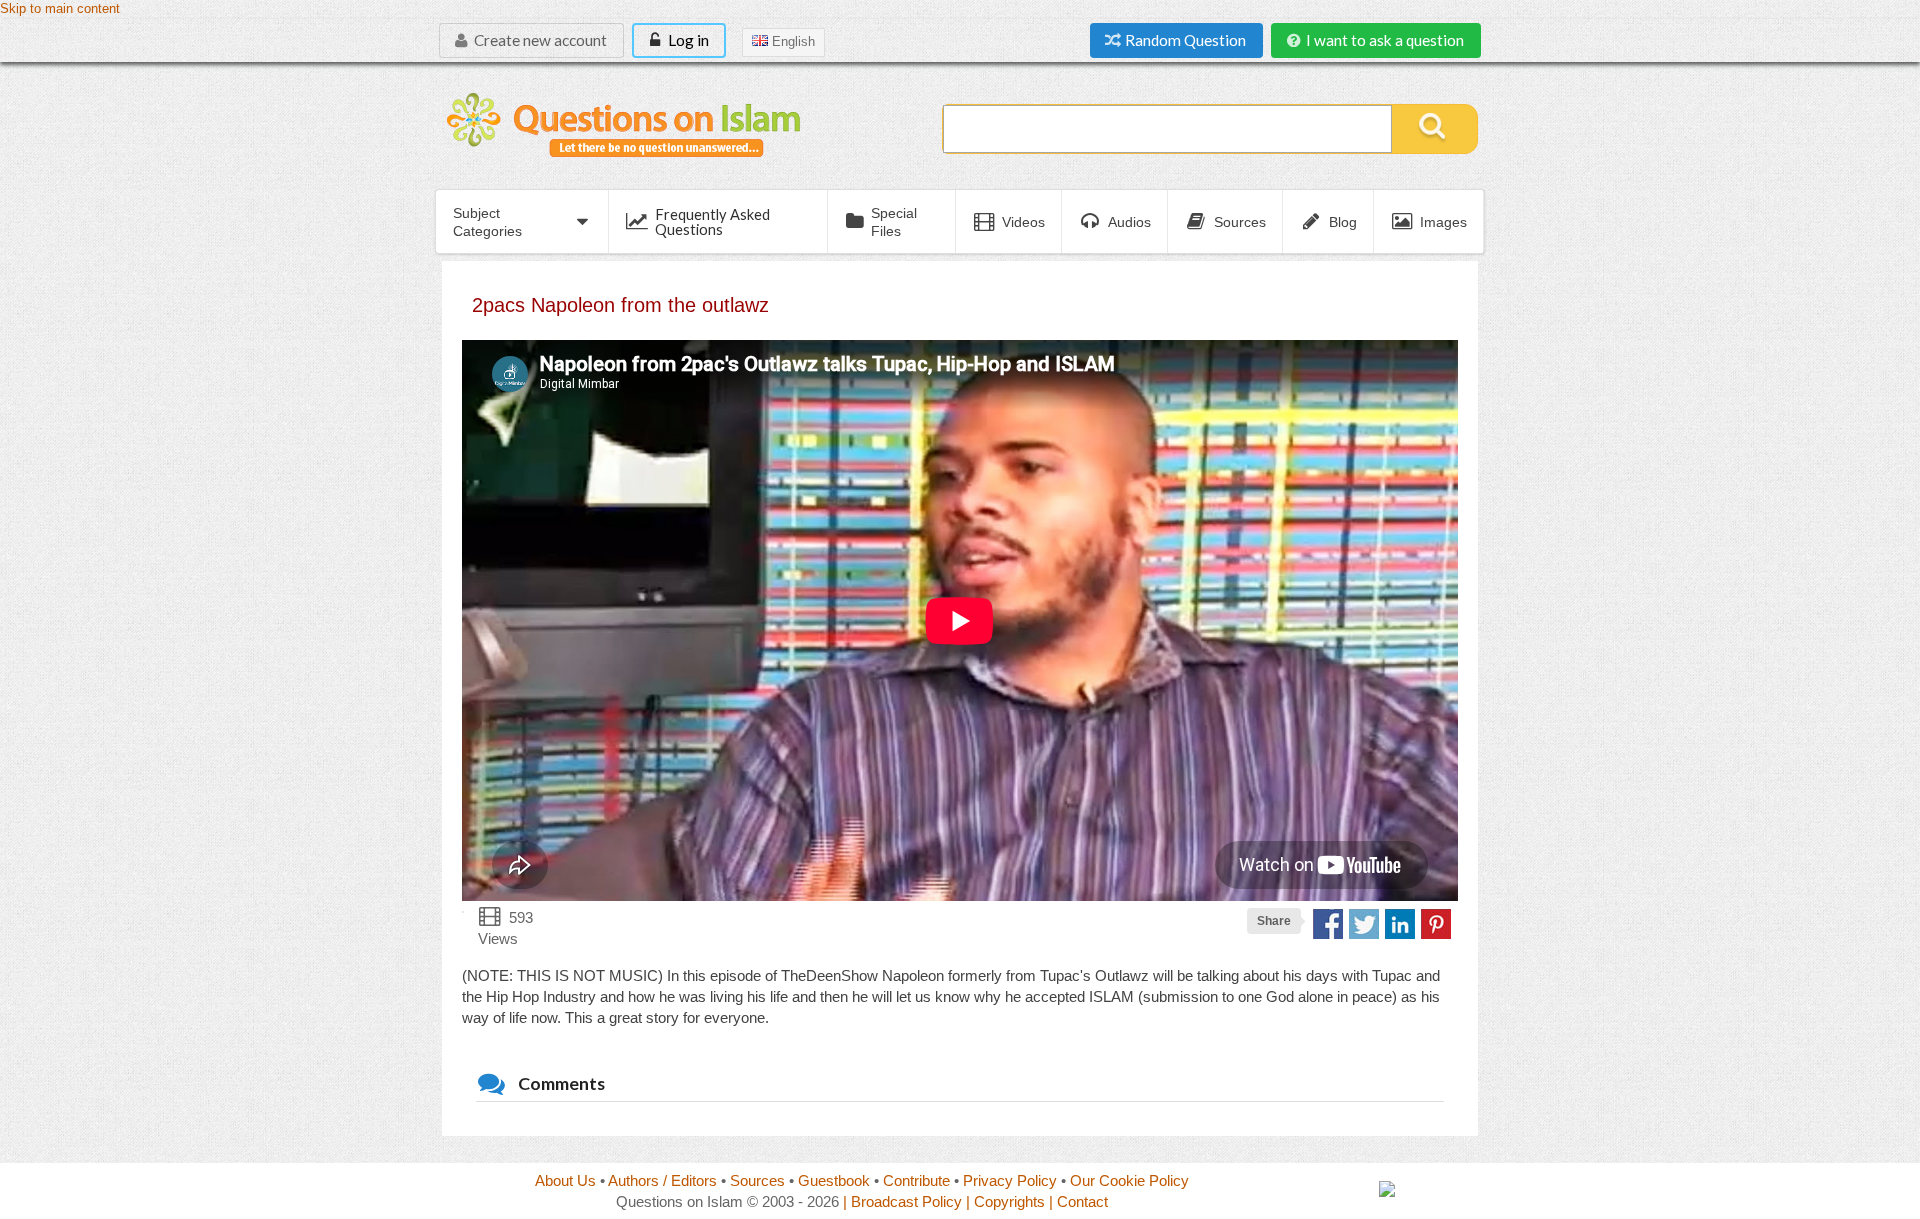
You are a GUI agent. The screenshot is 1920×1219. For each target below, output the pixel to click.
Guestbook (834, 1180)
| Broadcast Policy (902, 1201)
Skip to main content (60, 9)
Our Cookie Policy (1129, 1180)
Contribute (916, 1180)
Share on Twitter (1364, 924)
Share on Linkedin (1400, 924)
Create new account (539, 40)
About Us (565, 1180)
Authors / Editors (662, 1180)
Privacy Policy (1010, 1180)
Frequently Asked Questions (712, 221)
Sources (757, 1180)
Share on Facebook (1328, 924)
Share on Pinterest (1436, 924)
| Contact (1078, 1201)
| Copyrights (1005, 1201)
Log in (687, 40)
